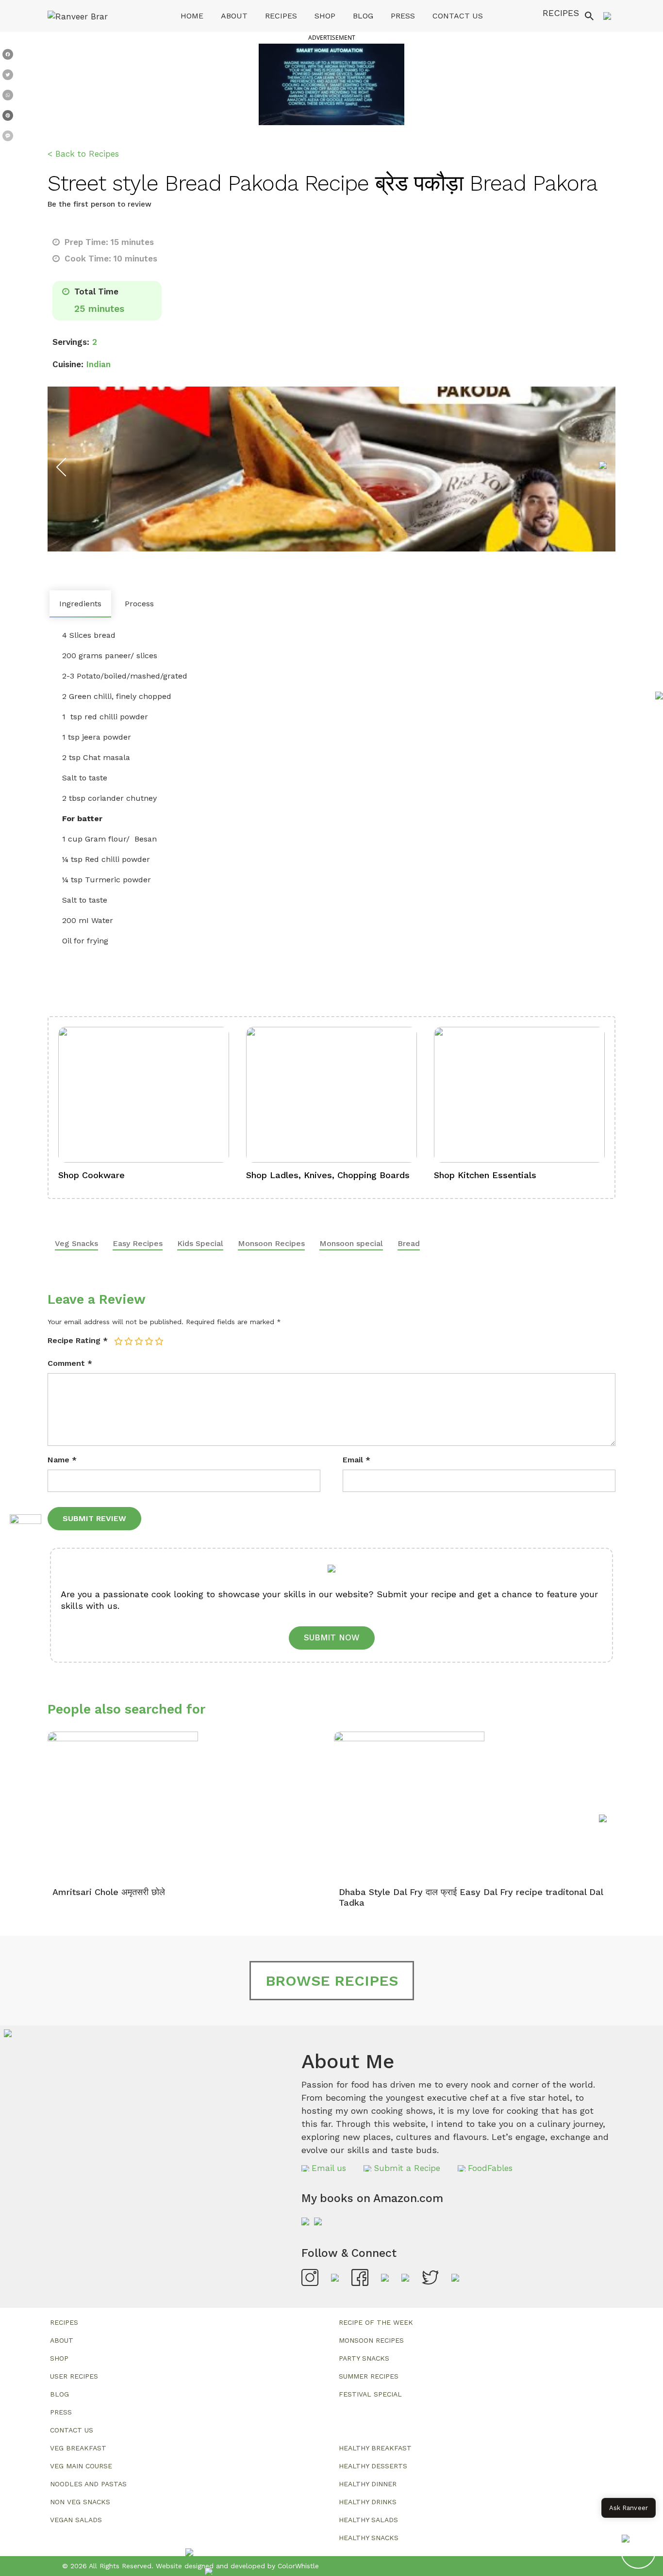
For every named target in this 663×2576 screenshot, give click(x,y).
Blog (363, 16)
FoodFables (490, 2168)
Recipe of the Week (376, 2322)
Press (403, 16)
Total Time (95, 292)
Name (62, 1460)
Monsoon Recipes (271, 1243)
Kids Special (200, 1243)
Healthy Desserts (373, 2466)
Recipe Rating (78, 1340)
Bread (409, 1243)
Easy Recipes (138, 1243)
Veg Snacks (76, 1243)
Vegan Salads (76, 2520)
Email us (329, 2168)
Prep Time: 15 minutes (108, 242)
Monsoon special (351, 1243)
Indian (99, 364)
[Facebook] (8, 56)
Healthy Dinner (368, 2484)
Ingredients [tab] (80, 604)
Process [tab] (139, 604)
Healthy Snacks (369, 2538)
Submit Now (332, 1637)
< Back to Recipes (83, 154)
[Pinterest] (8, 117)
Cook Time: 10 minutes (110, 259)
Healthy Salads (368, 2520)
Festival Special (370, 2394)
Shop (325, 16)
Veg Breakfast (78, 2448)
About (234, 16)
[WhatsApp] (8, 97)
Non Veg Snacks (80, 2502)
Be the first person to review (99, 204)
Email (356, 1460)
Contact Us (458, 16)
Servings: (71, 342)
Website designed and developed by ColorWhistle (237, 2566)
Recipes (281, 16)
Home (192, 16)
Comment (70, 1363)
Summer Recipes (369, 2376)
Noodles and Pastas (88, 2484)
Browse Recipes (332, 1981)
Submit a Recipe (407, 2168)
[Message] (8, 138)
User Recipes (74, 2376)
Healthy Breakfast (375, 2448)
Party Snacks (364, 2358)
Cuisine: (68, 364)
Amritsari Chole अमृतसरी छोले (109, 1892)
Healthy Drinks (368, 2502)
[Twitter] (8, 77)
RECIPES (561, 13)
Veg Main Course (81, 2466)
